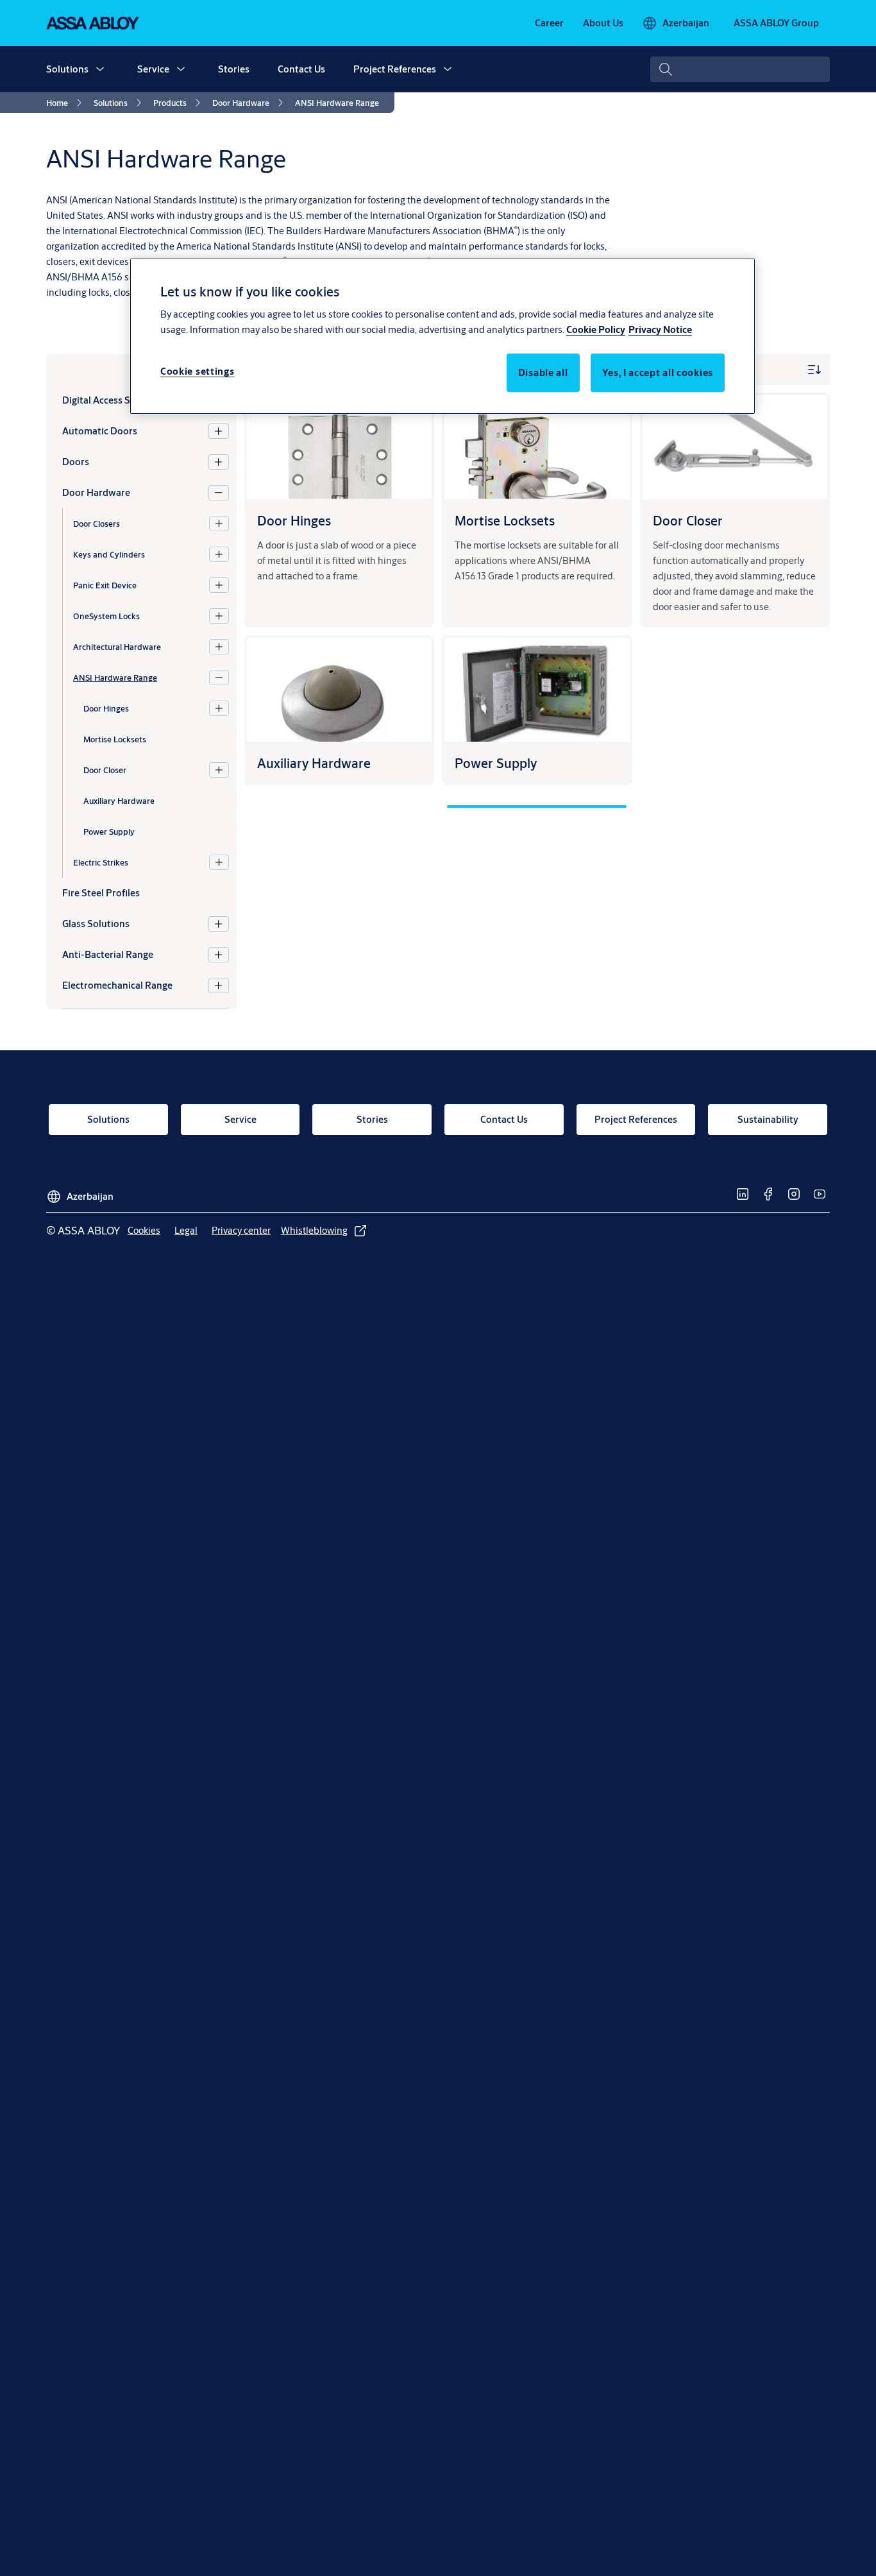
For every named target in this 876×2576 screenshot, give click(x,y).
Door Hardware (96, 492)
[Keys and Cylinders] (219, 554)
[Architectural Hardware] (219, 647)
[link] (549, 23)
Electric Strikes (101, 862)
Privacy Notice (660, 329)
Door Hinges (106, 708)
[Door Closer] (219, 770)
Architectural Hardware (117, 646)
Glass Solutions (96, 924)
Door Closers (97, 523)
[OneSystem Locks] (219, 616)
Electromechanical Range (117, 985)
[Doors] (218, 462)
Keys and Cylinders (109, 554)
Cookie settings (198, 371)
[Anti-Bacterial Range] (218, 955)
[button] (100, 69)
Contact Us (301, 69)
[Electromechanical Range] (218, 985)
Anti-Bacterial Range (108, 954)
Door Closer (105, 769)
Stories (234, 69)
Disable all (543, 372)
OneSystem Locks (106, 615)
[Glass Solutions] (218, 924)
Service (153, 69)
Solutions (67, 69)
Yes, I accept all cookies (658, 372)
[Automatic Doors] (218, 431)
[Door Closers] (219, 524)
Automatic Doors (100, 431)
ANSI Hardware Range (115, 677)
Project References (395, 69)
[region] (442, 336)
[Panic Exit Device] (219, 585)
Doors (76, 462)
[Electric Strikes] (219, 862)
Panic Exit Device (105, 584)
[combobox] (740, 69)
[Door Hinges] (219, 708)
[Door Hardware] (218, 493)
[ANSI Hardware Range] (219, 678)
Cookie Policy (596, 329)
